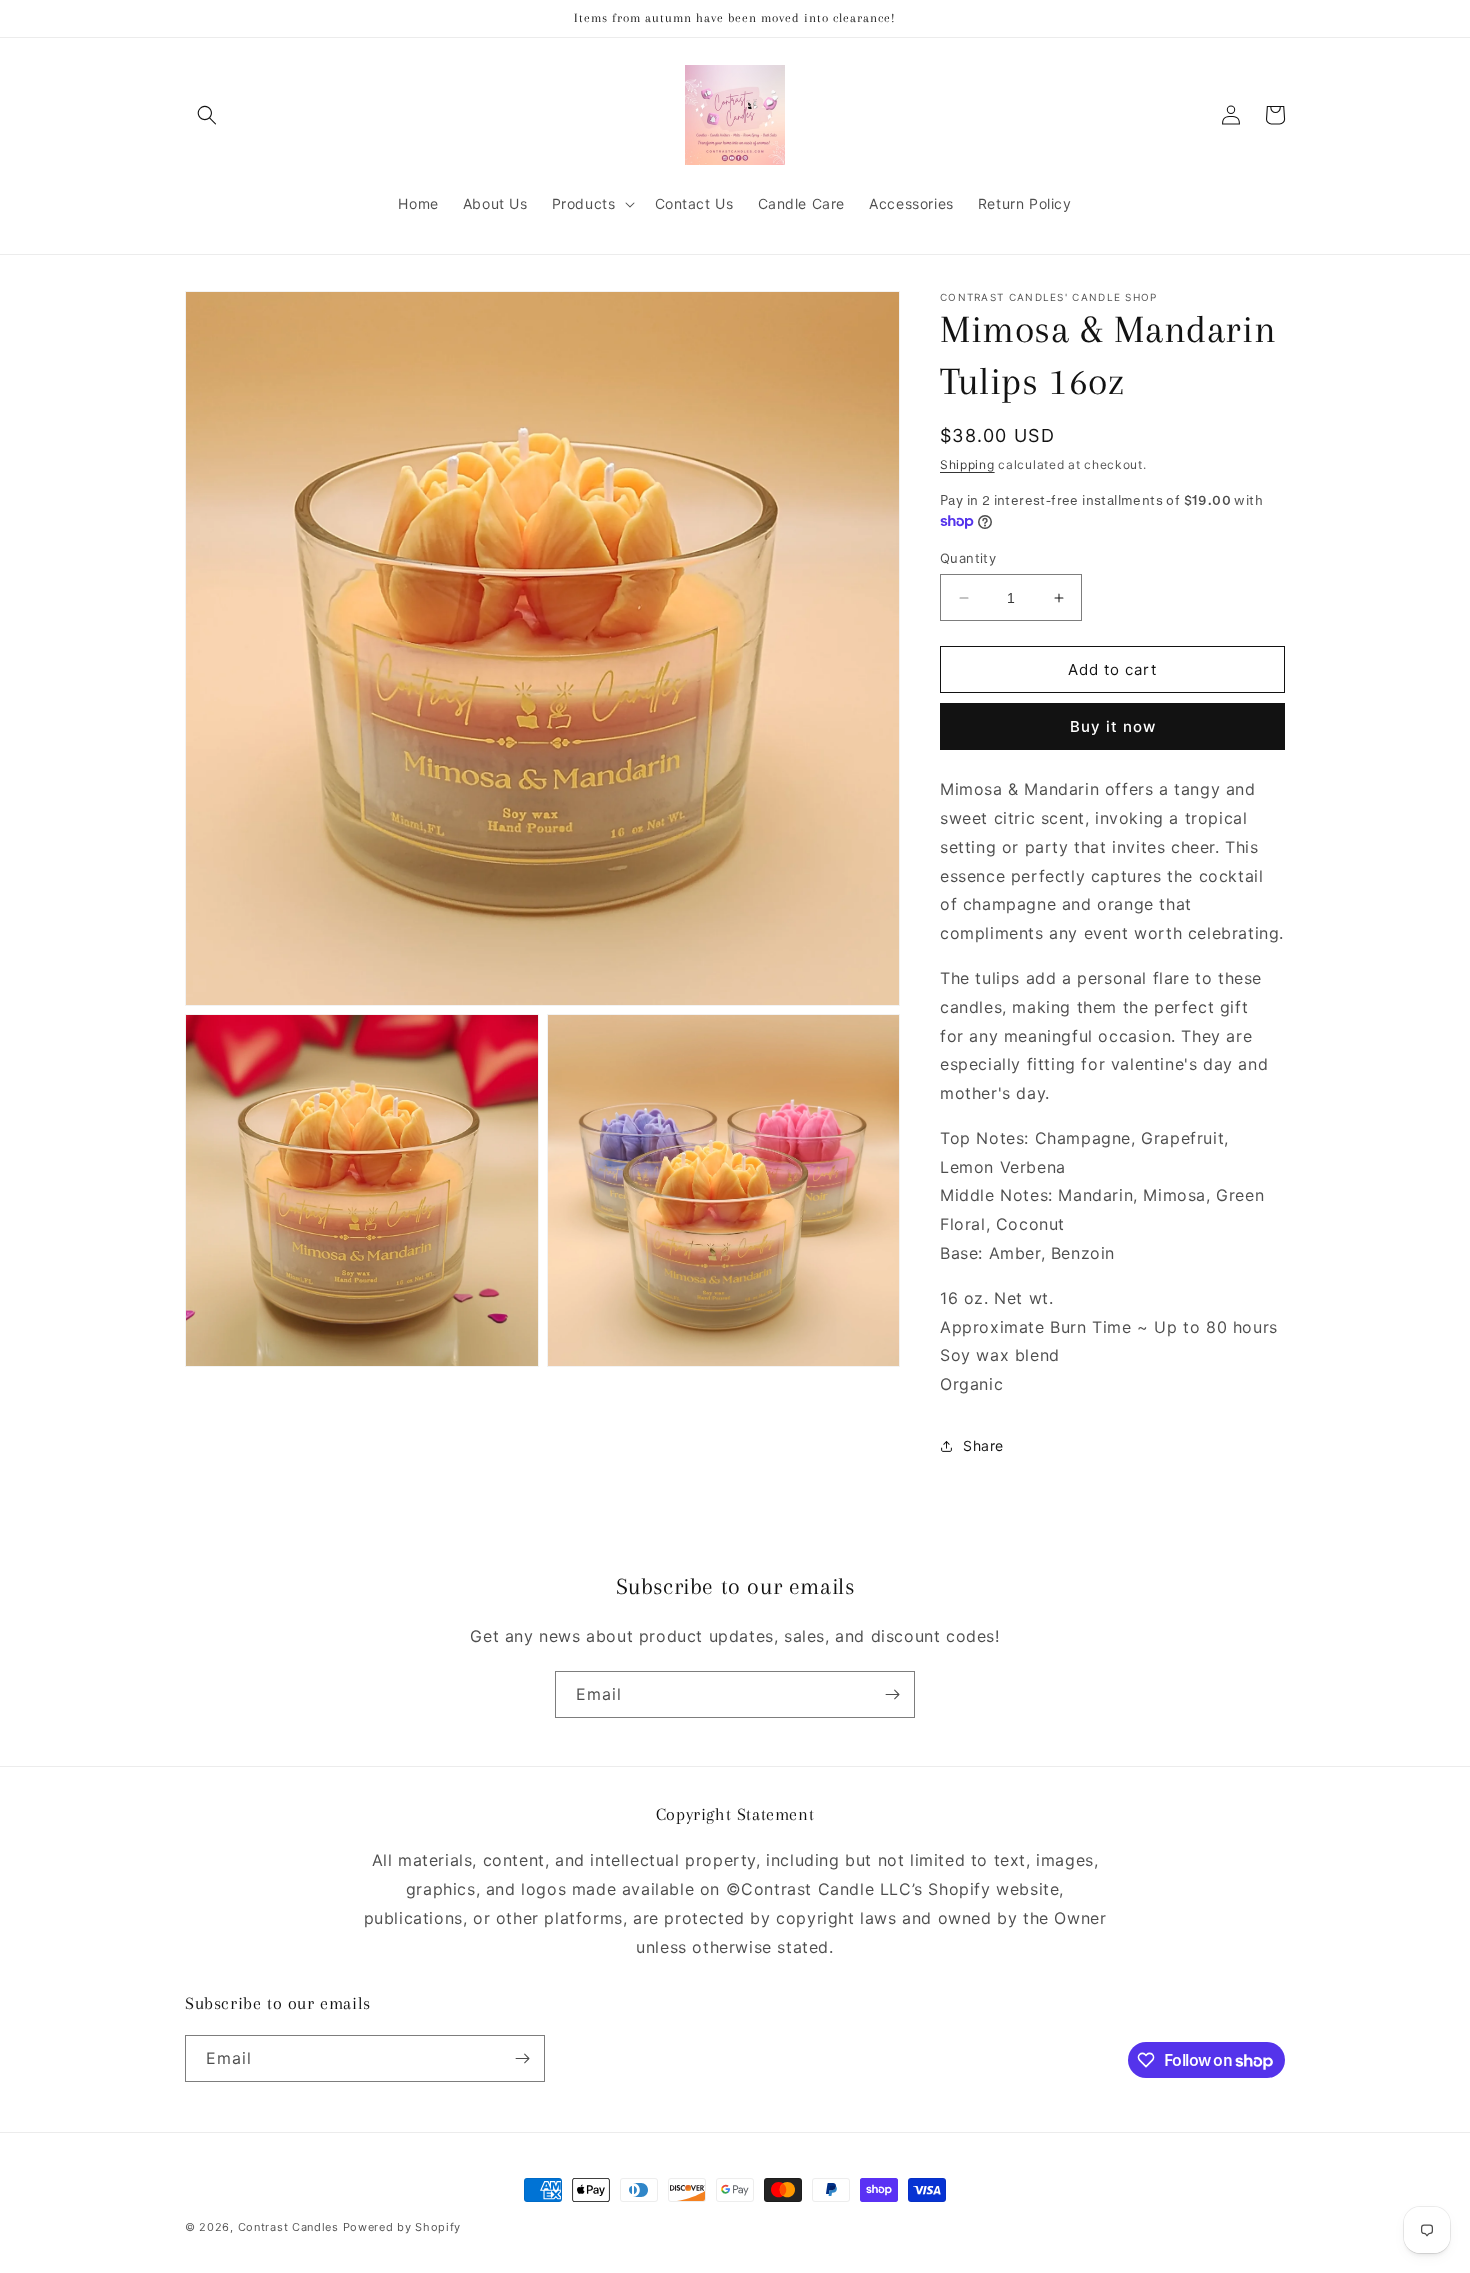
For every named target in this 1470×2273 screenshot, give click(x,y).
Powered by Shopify (402, 2227)
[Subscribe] (892, 1694)
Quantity (968, 558)
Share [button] (983, 1445)
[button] (207, 115)
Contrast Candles (288, 2227)
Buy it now (1113, 726)
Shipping (967, 464)
